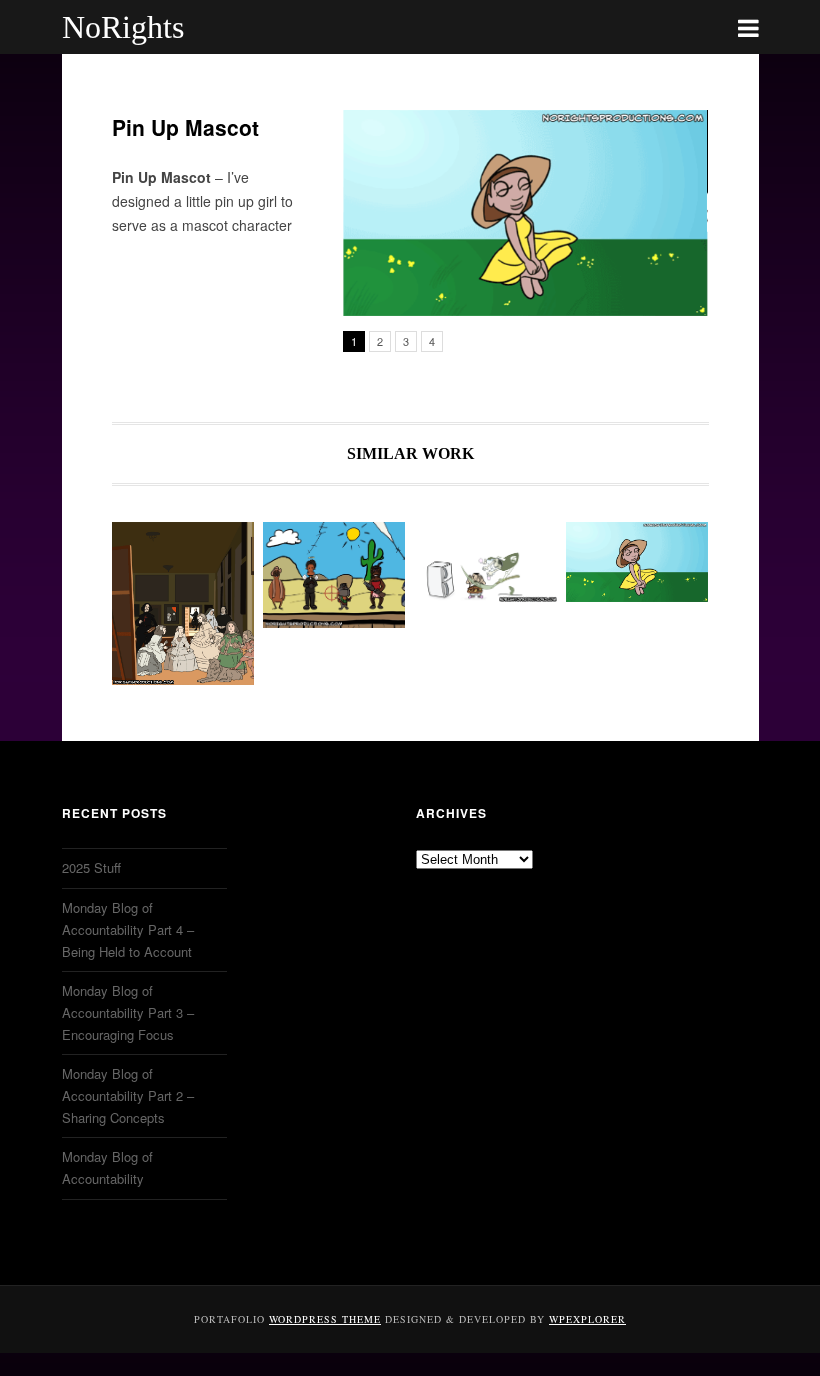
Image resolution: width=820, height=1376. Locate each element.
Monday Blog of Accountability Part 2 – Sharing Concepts (128, 1095)
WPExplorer (587, 1319)
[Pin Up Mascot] (637, 562)
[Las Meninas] (183, 604)
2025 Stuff (91, 867)
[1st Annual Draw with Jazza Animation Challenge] (486, 562)
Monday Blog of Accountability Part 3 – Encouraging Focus (128, 1012)
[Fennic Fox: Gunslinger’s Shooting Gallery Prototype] (334, 575)
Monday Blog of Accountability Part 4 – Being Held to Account (128, 929)
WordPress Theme (325, 1319)
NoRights (123, 27)
